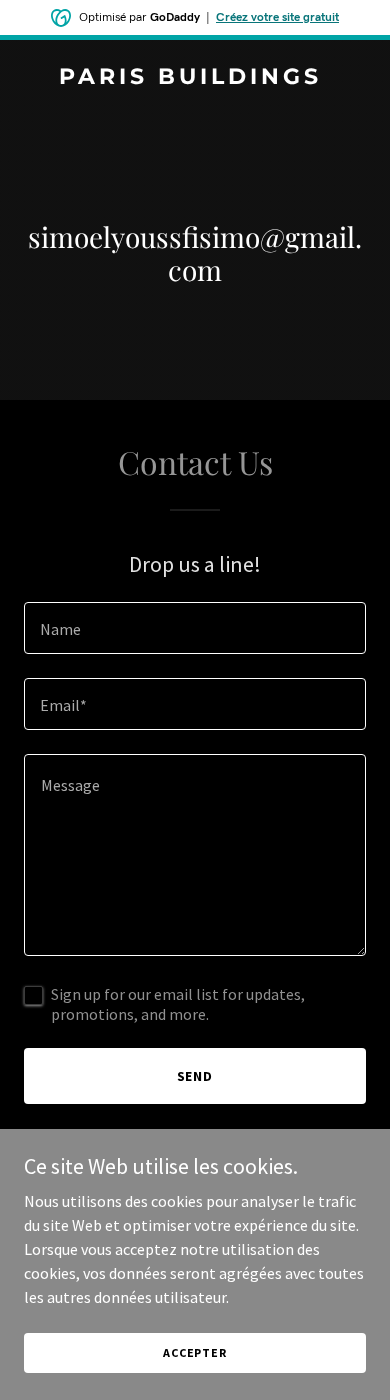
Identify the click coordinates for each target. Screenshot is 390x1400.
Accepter (195, 1352)
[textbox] (195, 628)
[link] (195, 78)
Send (195, 1076)
